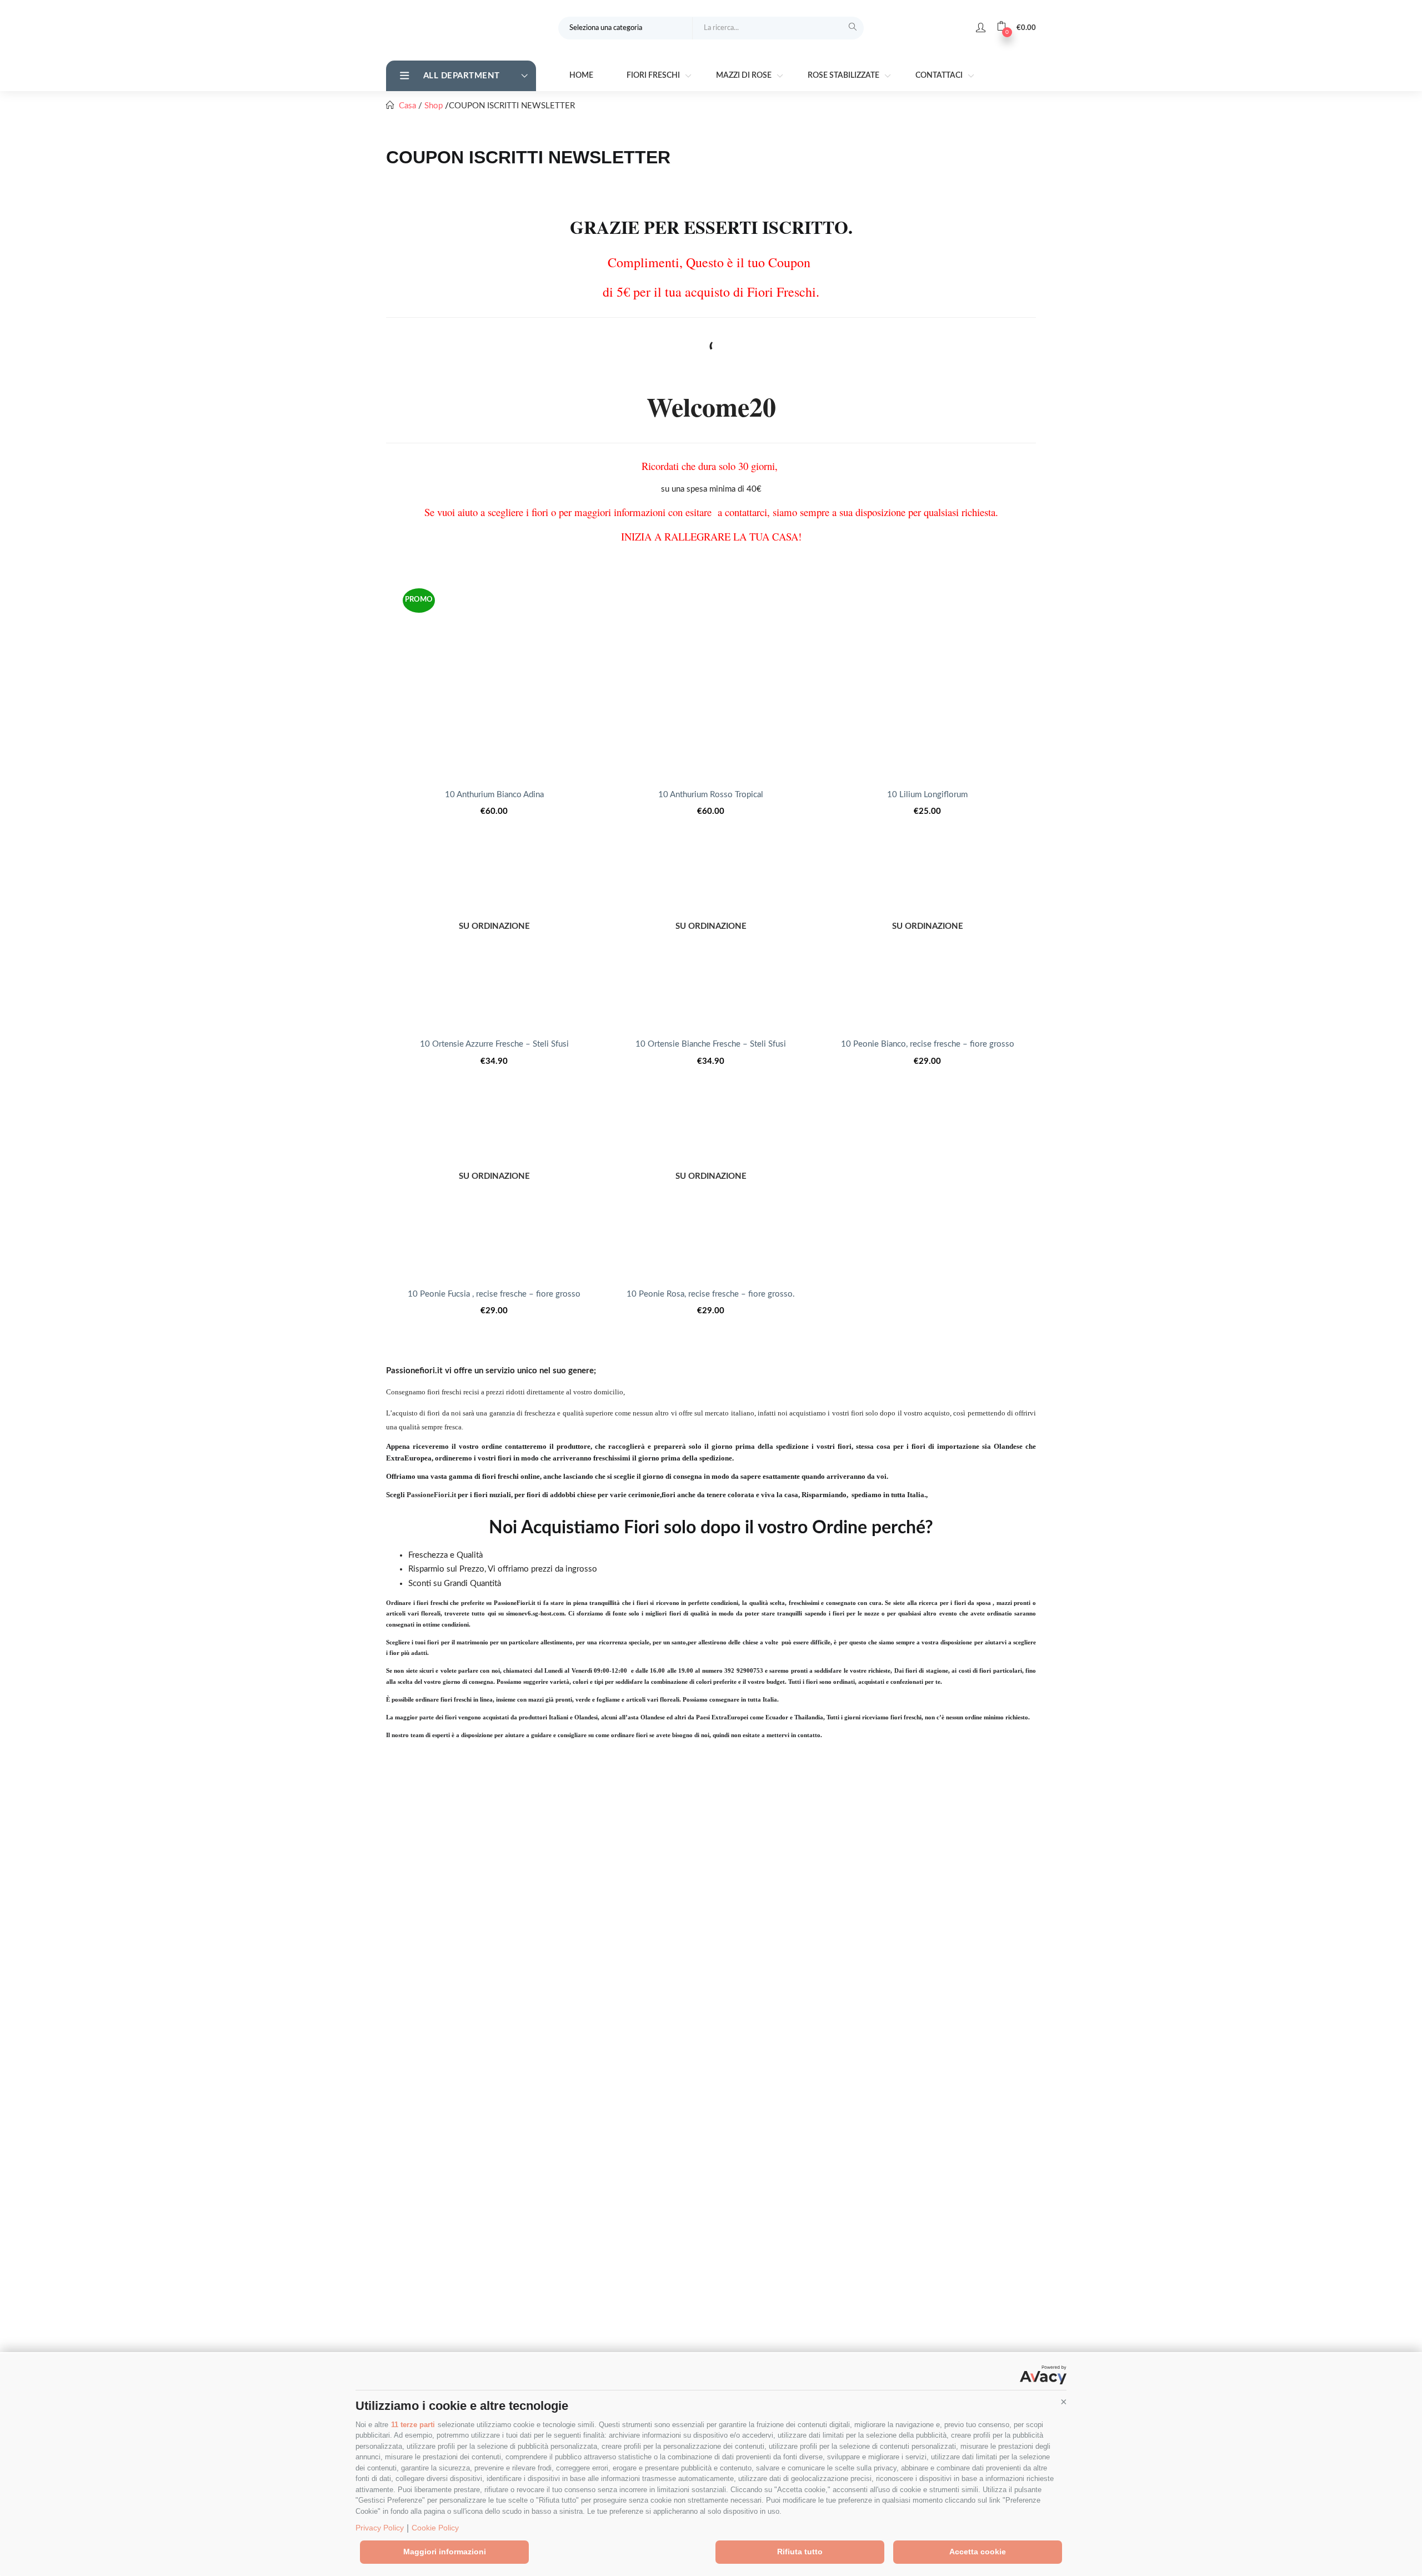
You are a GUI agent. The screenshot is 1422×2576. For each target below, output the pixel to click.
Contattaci (940, 76)
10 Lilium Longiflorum (927, 795)
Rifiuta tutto (800, 2552)
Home (581, 76)
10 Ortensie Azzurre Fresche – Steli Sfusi (494, 1044)
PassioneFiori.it (431, 1495)
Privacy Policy (380, 2528)
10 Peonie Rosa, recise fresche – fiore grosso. (711, 1294)
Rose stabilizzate (844, 76)
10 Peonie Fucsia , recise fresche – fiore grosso (494, 1294)
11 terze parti (413, 2425)
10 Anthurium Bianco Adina (494, 795)
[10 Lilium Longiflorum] (928, 677)
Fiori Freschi (654, 76)
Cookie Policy (435, 2528)
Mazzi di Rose (745, 76)
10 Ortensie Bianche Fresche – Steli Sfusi (711, 1044)
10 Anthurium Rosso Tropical (711, 795)
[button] (1064, 2402)
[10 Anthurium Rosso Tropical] (711, 677)
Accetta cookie (978, 2552)
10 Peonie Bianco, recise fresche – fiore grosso (928, 1044)
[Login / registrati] (981, 28)
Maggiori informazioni (445, 2552)
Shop (434, 106)
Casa (407, 106)
